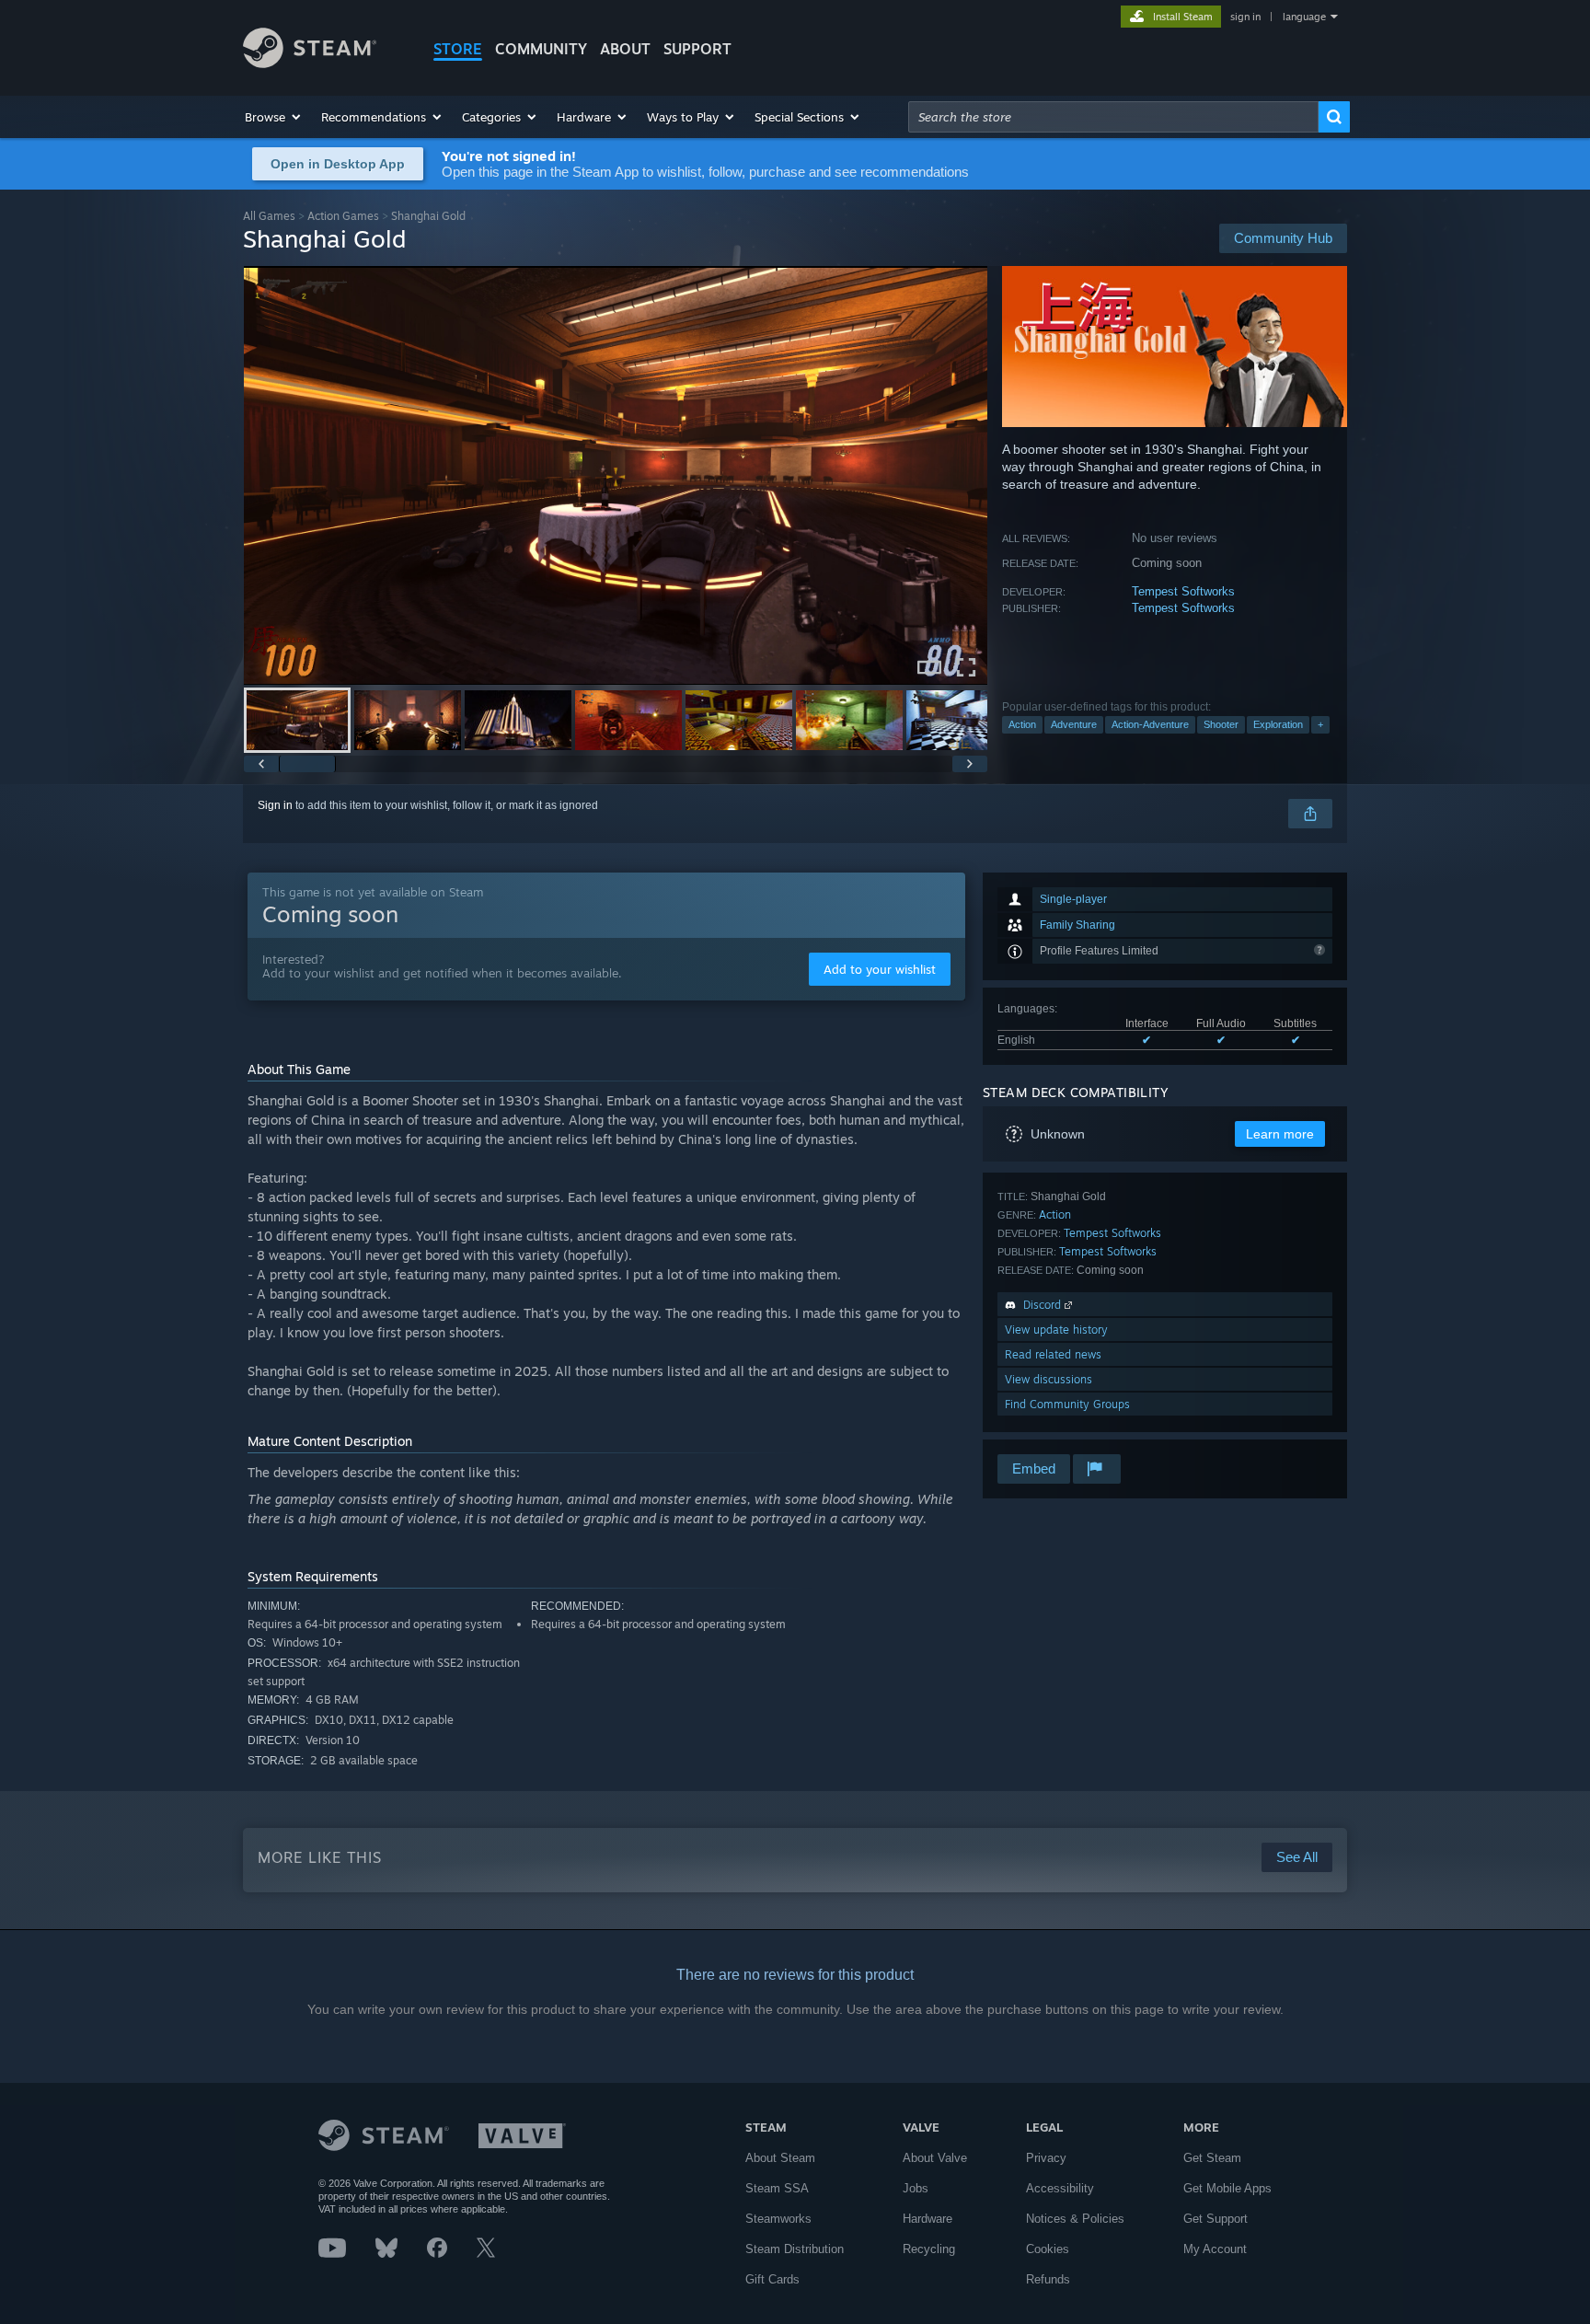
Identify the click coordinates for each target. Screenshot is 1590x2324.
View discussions (1048, 1379)
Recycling (929, 2249)
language (1304, 17)
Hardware (927, 2219)
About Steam (780, 2158)
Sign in (275, 805)
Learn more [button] (1280, 1134)
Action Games (343, 216)
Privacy (1046, 2158)
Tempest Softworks (1183, 591)
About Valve (935, 2158)
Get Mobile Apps (1227, 2188)
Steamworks (778, 2219)
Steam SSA (777, 2188)
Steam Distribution (795, 2249)
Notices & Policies (1075, 2219)
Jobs (916, 2188)
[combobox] (1113, 117)
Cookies (1048, 2249)
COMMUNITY (541, 49)
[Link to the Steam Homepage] (310, 63)
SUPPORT (697, 49)
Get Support (1216, 2219)
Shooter (1221, 724)
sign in (1245, 17)
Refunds (1048, 2279)
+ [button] (1320, 724)
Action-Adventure (1150, 724)
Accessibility (1060, 2188)
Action (1022, 724)
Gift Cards (772, 2279)
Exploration (1278, 724)
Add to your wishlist (880, 969)
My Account (1215, 2249)
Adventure (1074, 724)
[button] (274, 117)
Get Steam (1212, 2158)
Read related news (1053, 1354)
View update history (1056, 1330)
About (625, 49)
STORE (458, 49)
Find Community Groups (1067, 1404)
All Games (269, 216)
